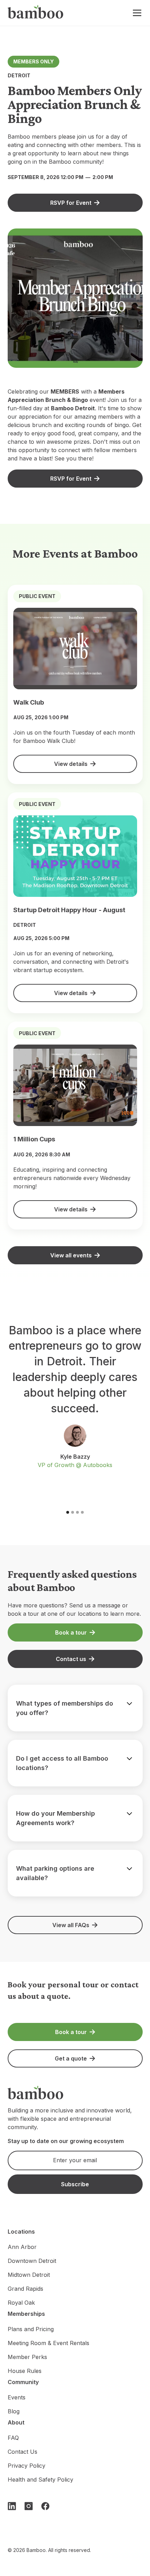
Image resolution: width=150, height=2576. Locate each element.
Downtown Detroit (32, 2261)
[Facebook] (45, 2506)
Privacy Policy (27, 2466)
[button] (136, 13)
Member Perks (27, 2357)
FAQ (13, 2438)
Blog (14, 2411)
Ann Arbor (22, 2247)
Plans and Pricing (31, 2329)
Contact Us (22, 2452)
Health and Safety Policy (40, 2480)
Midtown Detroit (29, 2275)
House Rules (25, 2371)
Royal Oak (21, 2303)
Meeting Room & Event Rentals (48, 2343)
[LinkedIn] (12, 2506)
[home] (36, 13)
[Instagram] (29, 2506)
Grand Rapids (25, 2289)
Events (17, 2397)
